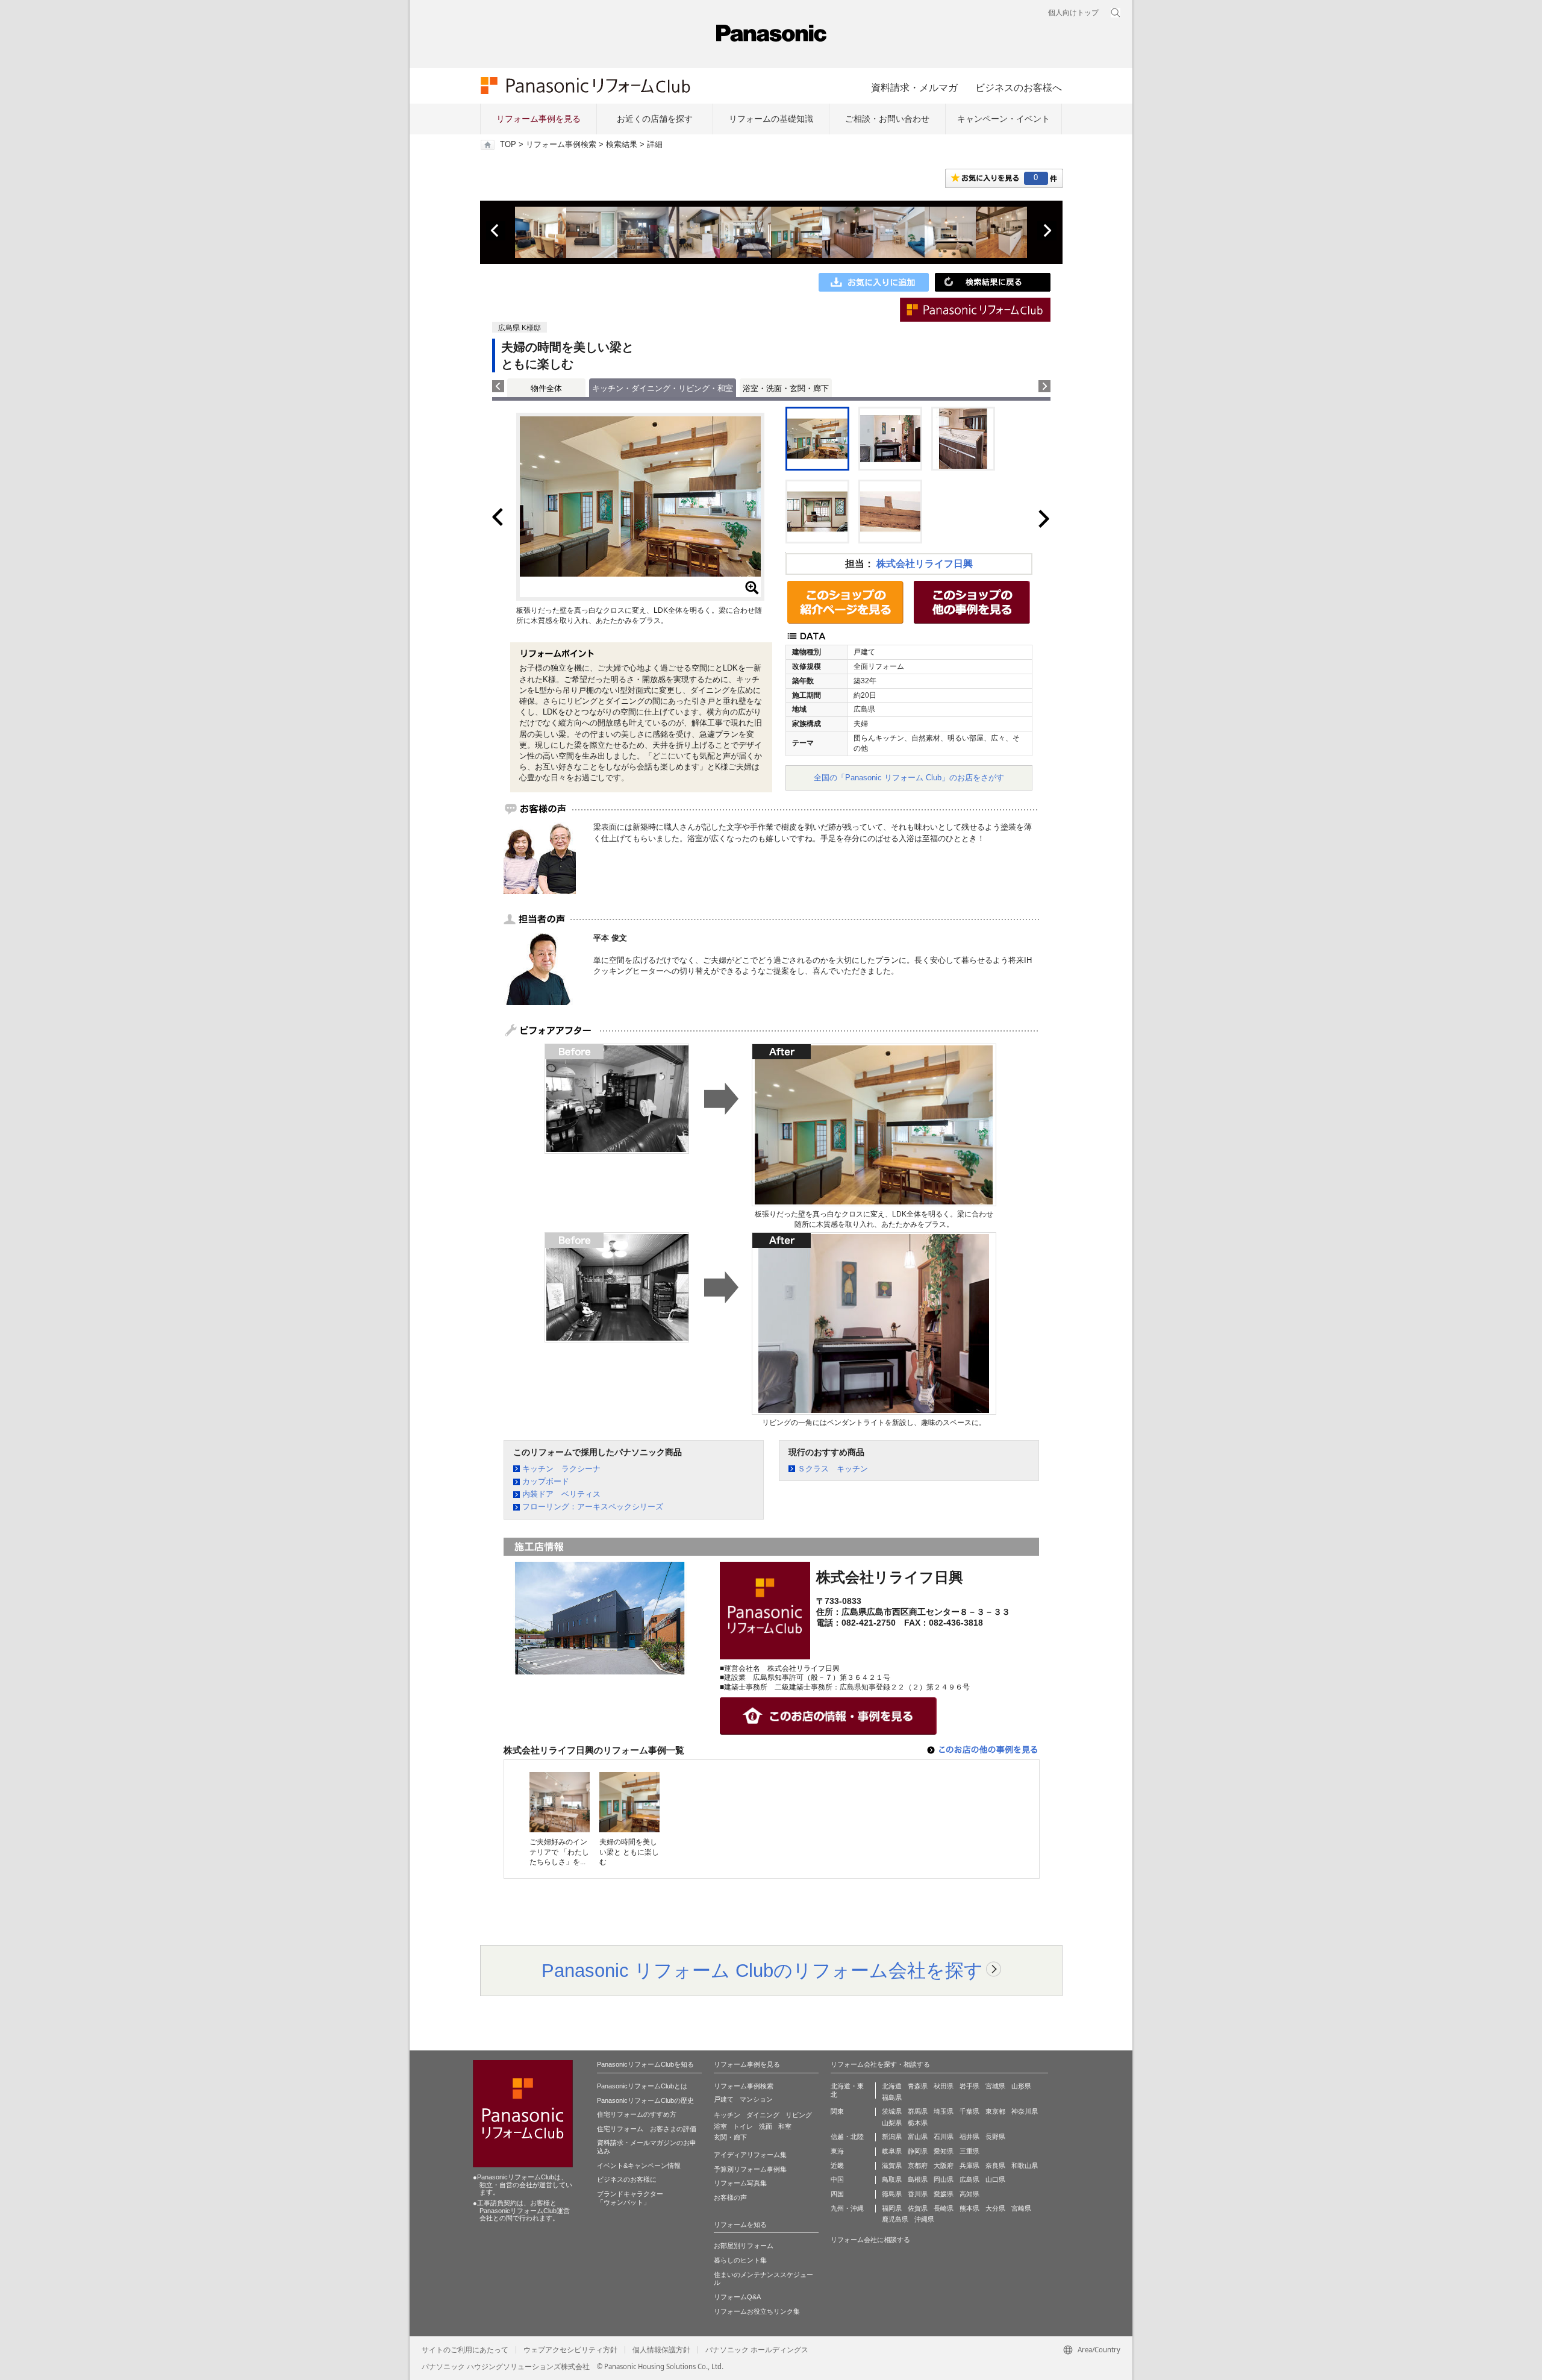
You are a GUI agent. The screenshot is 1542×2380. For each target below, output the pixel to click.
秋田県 (944, 2086)
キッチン (727, 2115)
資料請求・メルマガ (914, 87)
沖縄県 (924, 2219)
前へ (496, 231)
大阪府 (944, 2165)
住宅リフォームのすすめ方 (637, 2114)
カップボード (546, 1481)
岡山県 (944, 2179)
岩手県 (969, 2086)
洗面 (766, 2126)
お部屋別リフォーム (744, 2246)
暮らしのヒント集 (740, 2260)
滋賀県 (892, 2165)
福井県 (969, 2137)
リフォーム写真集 (740, 2183)
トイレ (743, 2126)
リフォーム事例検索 (561, 145)
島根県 (918, 2179)
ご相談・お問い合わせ (887, 119)
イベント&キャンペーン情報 (639, 2165)
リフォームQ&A (737, 2297)
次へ (1047, 231)
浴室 (720, 2126)
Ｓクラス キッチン (833, 1469)
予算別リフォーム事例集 (750, 2169)
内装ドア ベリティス (561, 1494)
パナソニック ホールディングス (757, 2350)
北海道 (892, 2086)
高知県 (969, 2194)
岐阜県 (892, 2151)
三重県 (969, 2151)
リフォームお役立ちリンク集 (757, 2311)
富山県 (918, 2137)
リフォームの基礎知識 (771, 119)
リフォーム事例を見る (538, 119)
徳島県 (892, 2194)
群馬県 (918, 2111)
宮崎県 (1021, 2208)
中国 (837, 2179)
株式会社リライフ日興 (925, 564)
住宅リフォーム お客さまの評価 (647, 2129)
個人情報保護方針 (661, 2350)
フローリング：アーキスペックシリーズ (593, 1507)
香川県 (918, 2194)
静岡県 (918, 2151)
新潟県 (892, 2137)
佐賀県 (918, 2208)
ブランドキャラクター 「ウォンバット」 (630, 2198)
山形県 (1021, 2086)
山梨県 (892, 2123)
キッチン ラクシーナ (561, 1469)
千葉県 (969, 2111)
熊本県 (969, 2208)
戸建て (724, 2099)
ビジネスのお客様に (627, 2179)
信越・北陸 (847, 2137)
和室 (785, 2126)
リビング (799, 2115)
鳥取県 (892, 2179)
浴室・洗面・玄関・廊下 (786, 388)
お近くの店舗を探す (655, 119)
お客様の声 (730, 2197)
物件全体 (546, 388)
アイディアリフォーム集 (750, 2155)
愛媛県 (944, 2194)
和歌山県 (1025, 2165)
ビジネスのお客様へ (1019, 87)
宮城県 (995, 2086)
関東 (837, 2111)
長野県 (995, 2137)
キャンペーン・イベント (1004, 119)
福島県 (892, 2097)
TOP (508, 145)
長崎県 (944, 2208)
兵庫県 (969, 2165)
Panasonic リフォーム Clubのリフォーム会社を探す (762, 1970)
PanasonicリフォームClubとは (642, 2086)
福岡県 (892, 2208)
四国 (837, 2194)
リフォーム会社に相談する (870, 2240)
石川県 (944, 2137)
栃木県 (918, 2123)
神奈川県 (1025, 2111)
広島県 (969, 2179)
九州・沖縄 (847, 2208)
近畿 (837, 2165)
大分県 (995, 2208)
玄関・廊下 (730, 2137)
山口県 (995, 2179)
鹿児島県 (895, 2219)
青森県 (918, 2086)
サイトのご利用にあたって (465, 2350)
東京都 (995, 2111)
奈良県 (995, 2165)
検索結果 (622, 145)
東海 (837, 2151)
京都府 (918, 2165)
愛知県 (944, 2151)
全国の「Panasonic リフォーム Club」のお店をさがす (909, 778)
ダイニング (763, 2115)
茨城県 (892, 2111)
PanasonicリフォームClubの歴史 (645, 2100)
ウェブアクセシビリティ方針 (570, 2350)
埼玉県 (944, 2111)
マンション (756, 2099)
